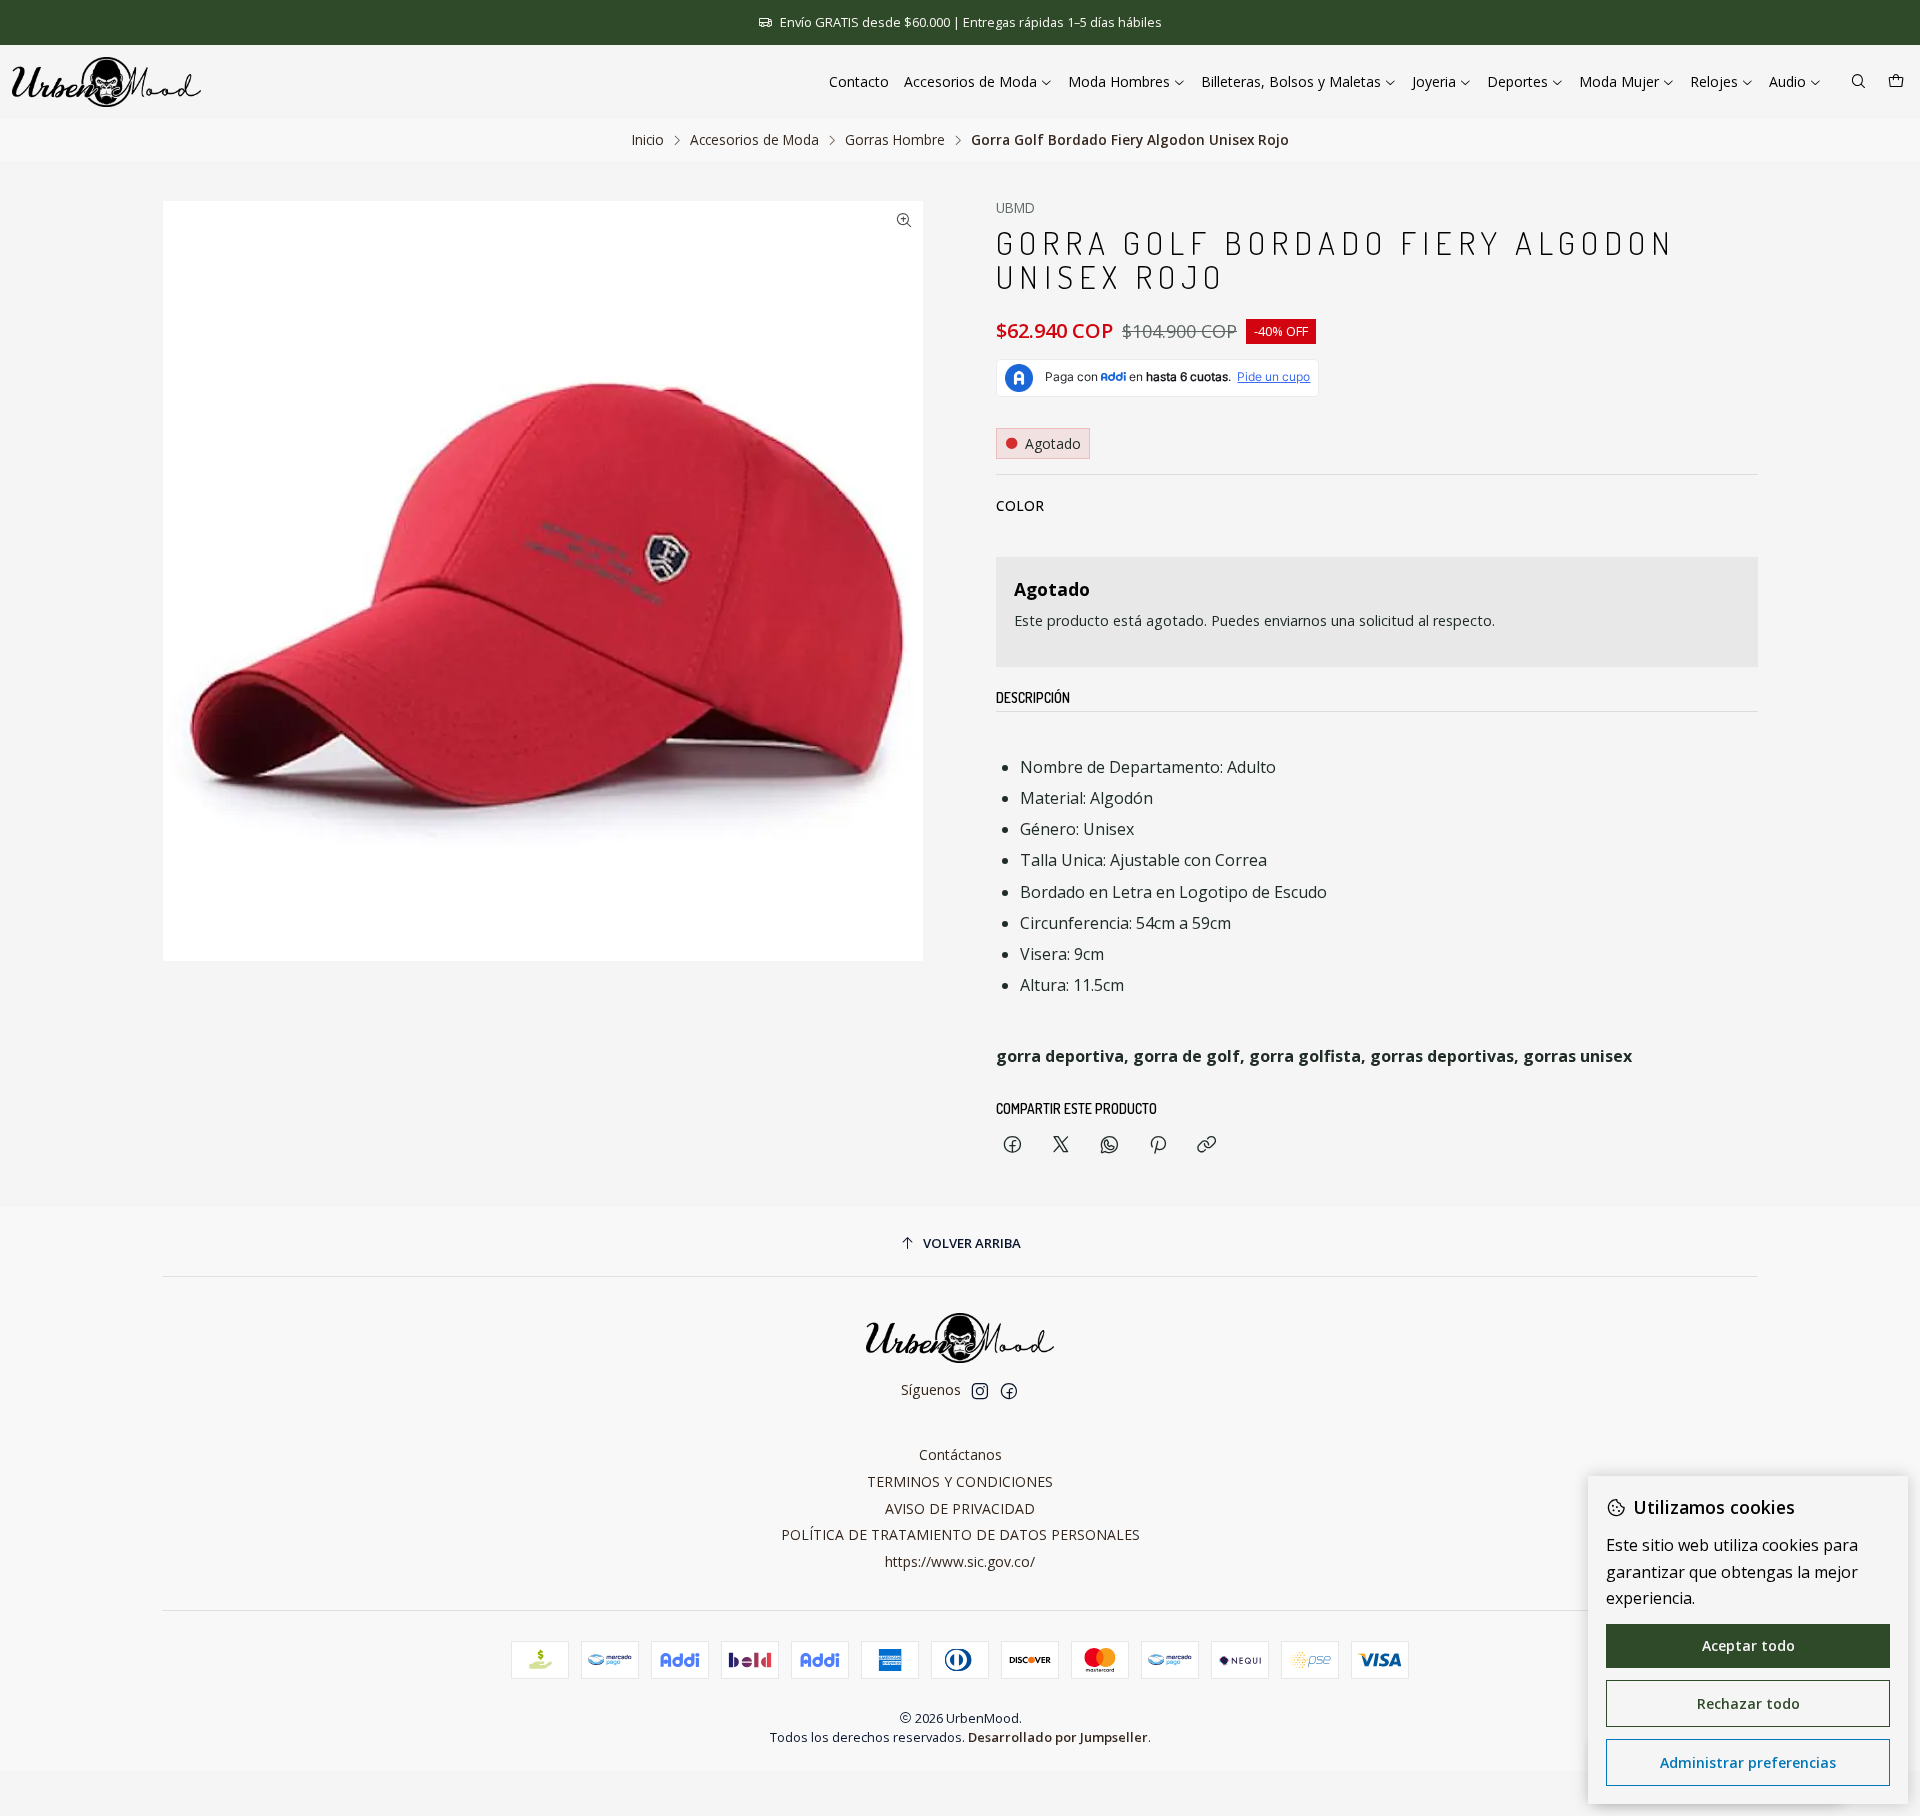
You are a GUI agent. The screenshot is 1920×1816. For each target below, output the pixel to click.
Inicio (648, 140)
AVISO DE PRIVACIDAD (960, 1508)
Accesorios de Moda (754, 140)
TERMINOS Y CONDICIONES (960, 1481)
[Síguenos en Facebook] (1009, 1391)
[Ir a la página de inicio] (106, 82)
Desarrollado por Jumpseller (1058, 1737)
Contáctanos (960, 1454)
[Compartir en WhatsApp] (1109, 1145)
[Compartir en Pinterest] (1158, 1145)
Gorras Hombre (895, 140)
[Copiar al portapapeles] (1206, 1145)
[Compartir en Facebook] (1012, 1145)
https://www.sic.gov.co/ (960, 1561)
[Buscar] (1858, 82)
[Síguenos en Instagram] (980, 1391)
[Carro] (1896, 82)
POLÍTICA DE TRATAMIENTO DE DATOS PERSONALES (960, 1534)
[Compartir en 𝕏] (1061, 1145)
